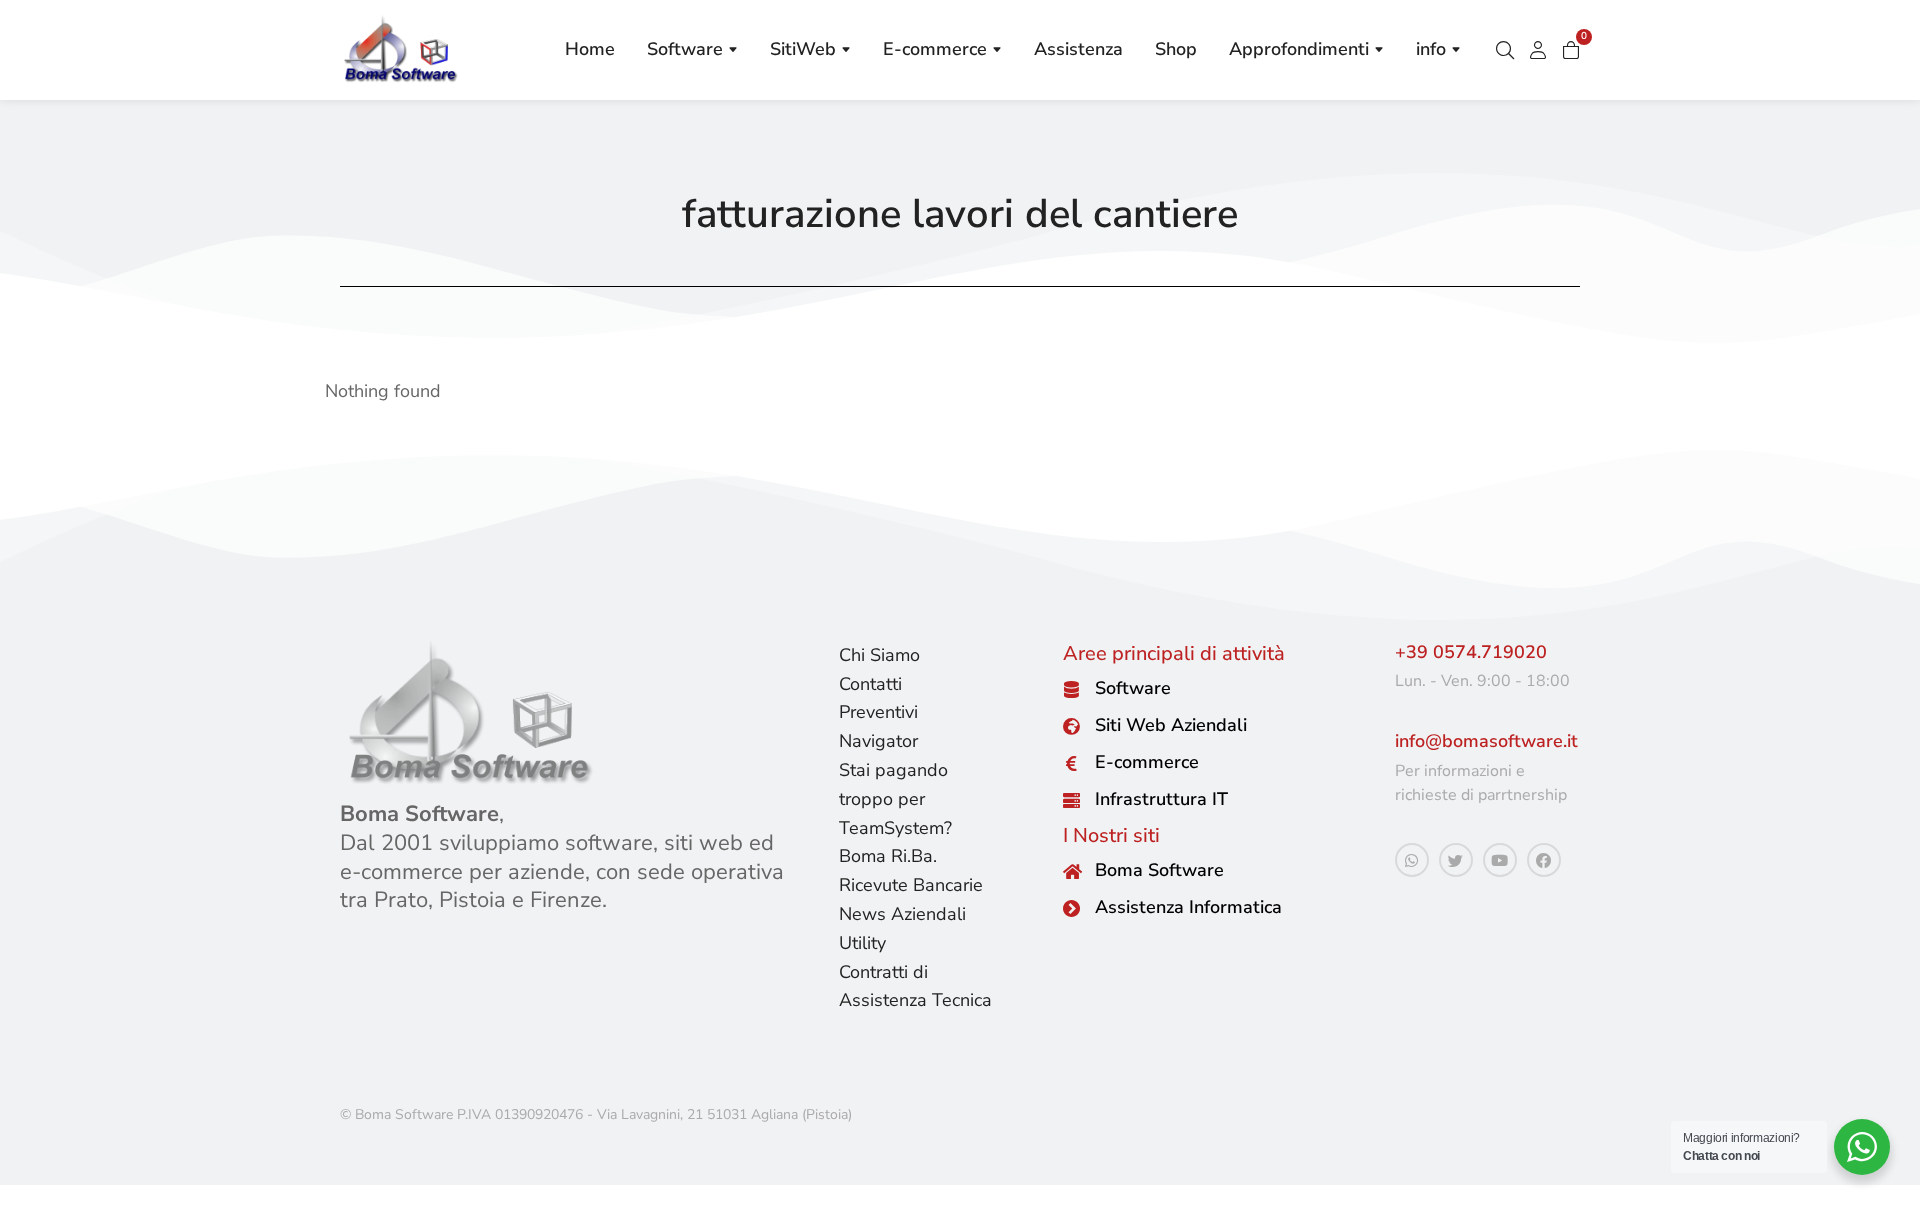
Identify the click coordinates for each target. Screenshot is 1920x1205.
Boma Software (1159, 870)
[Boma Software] (1071, 871)
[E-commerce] (1071, 763)
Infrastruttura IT (1161, 799)
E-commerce (1147, 762)
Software (1133, 688)
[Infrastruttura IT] (1071, 800)
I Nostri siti (1111, 835)
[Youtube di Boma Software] (1500, 860)
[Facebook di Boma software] (1544, 860)
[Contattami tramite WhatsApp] (1412, 860)
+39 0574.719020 (1471, 652)
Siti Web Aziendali (1171, 725)
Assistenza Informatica (1188, 907)
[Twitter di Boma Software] (1456, 860)
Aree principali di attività (1174, 653)
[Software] (1071, 689)
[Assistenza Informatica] (1071, 908)
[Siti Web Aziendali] (1071, 726)
